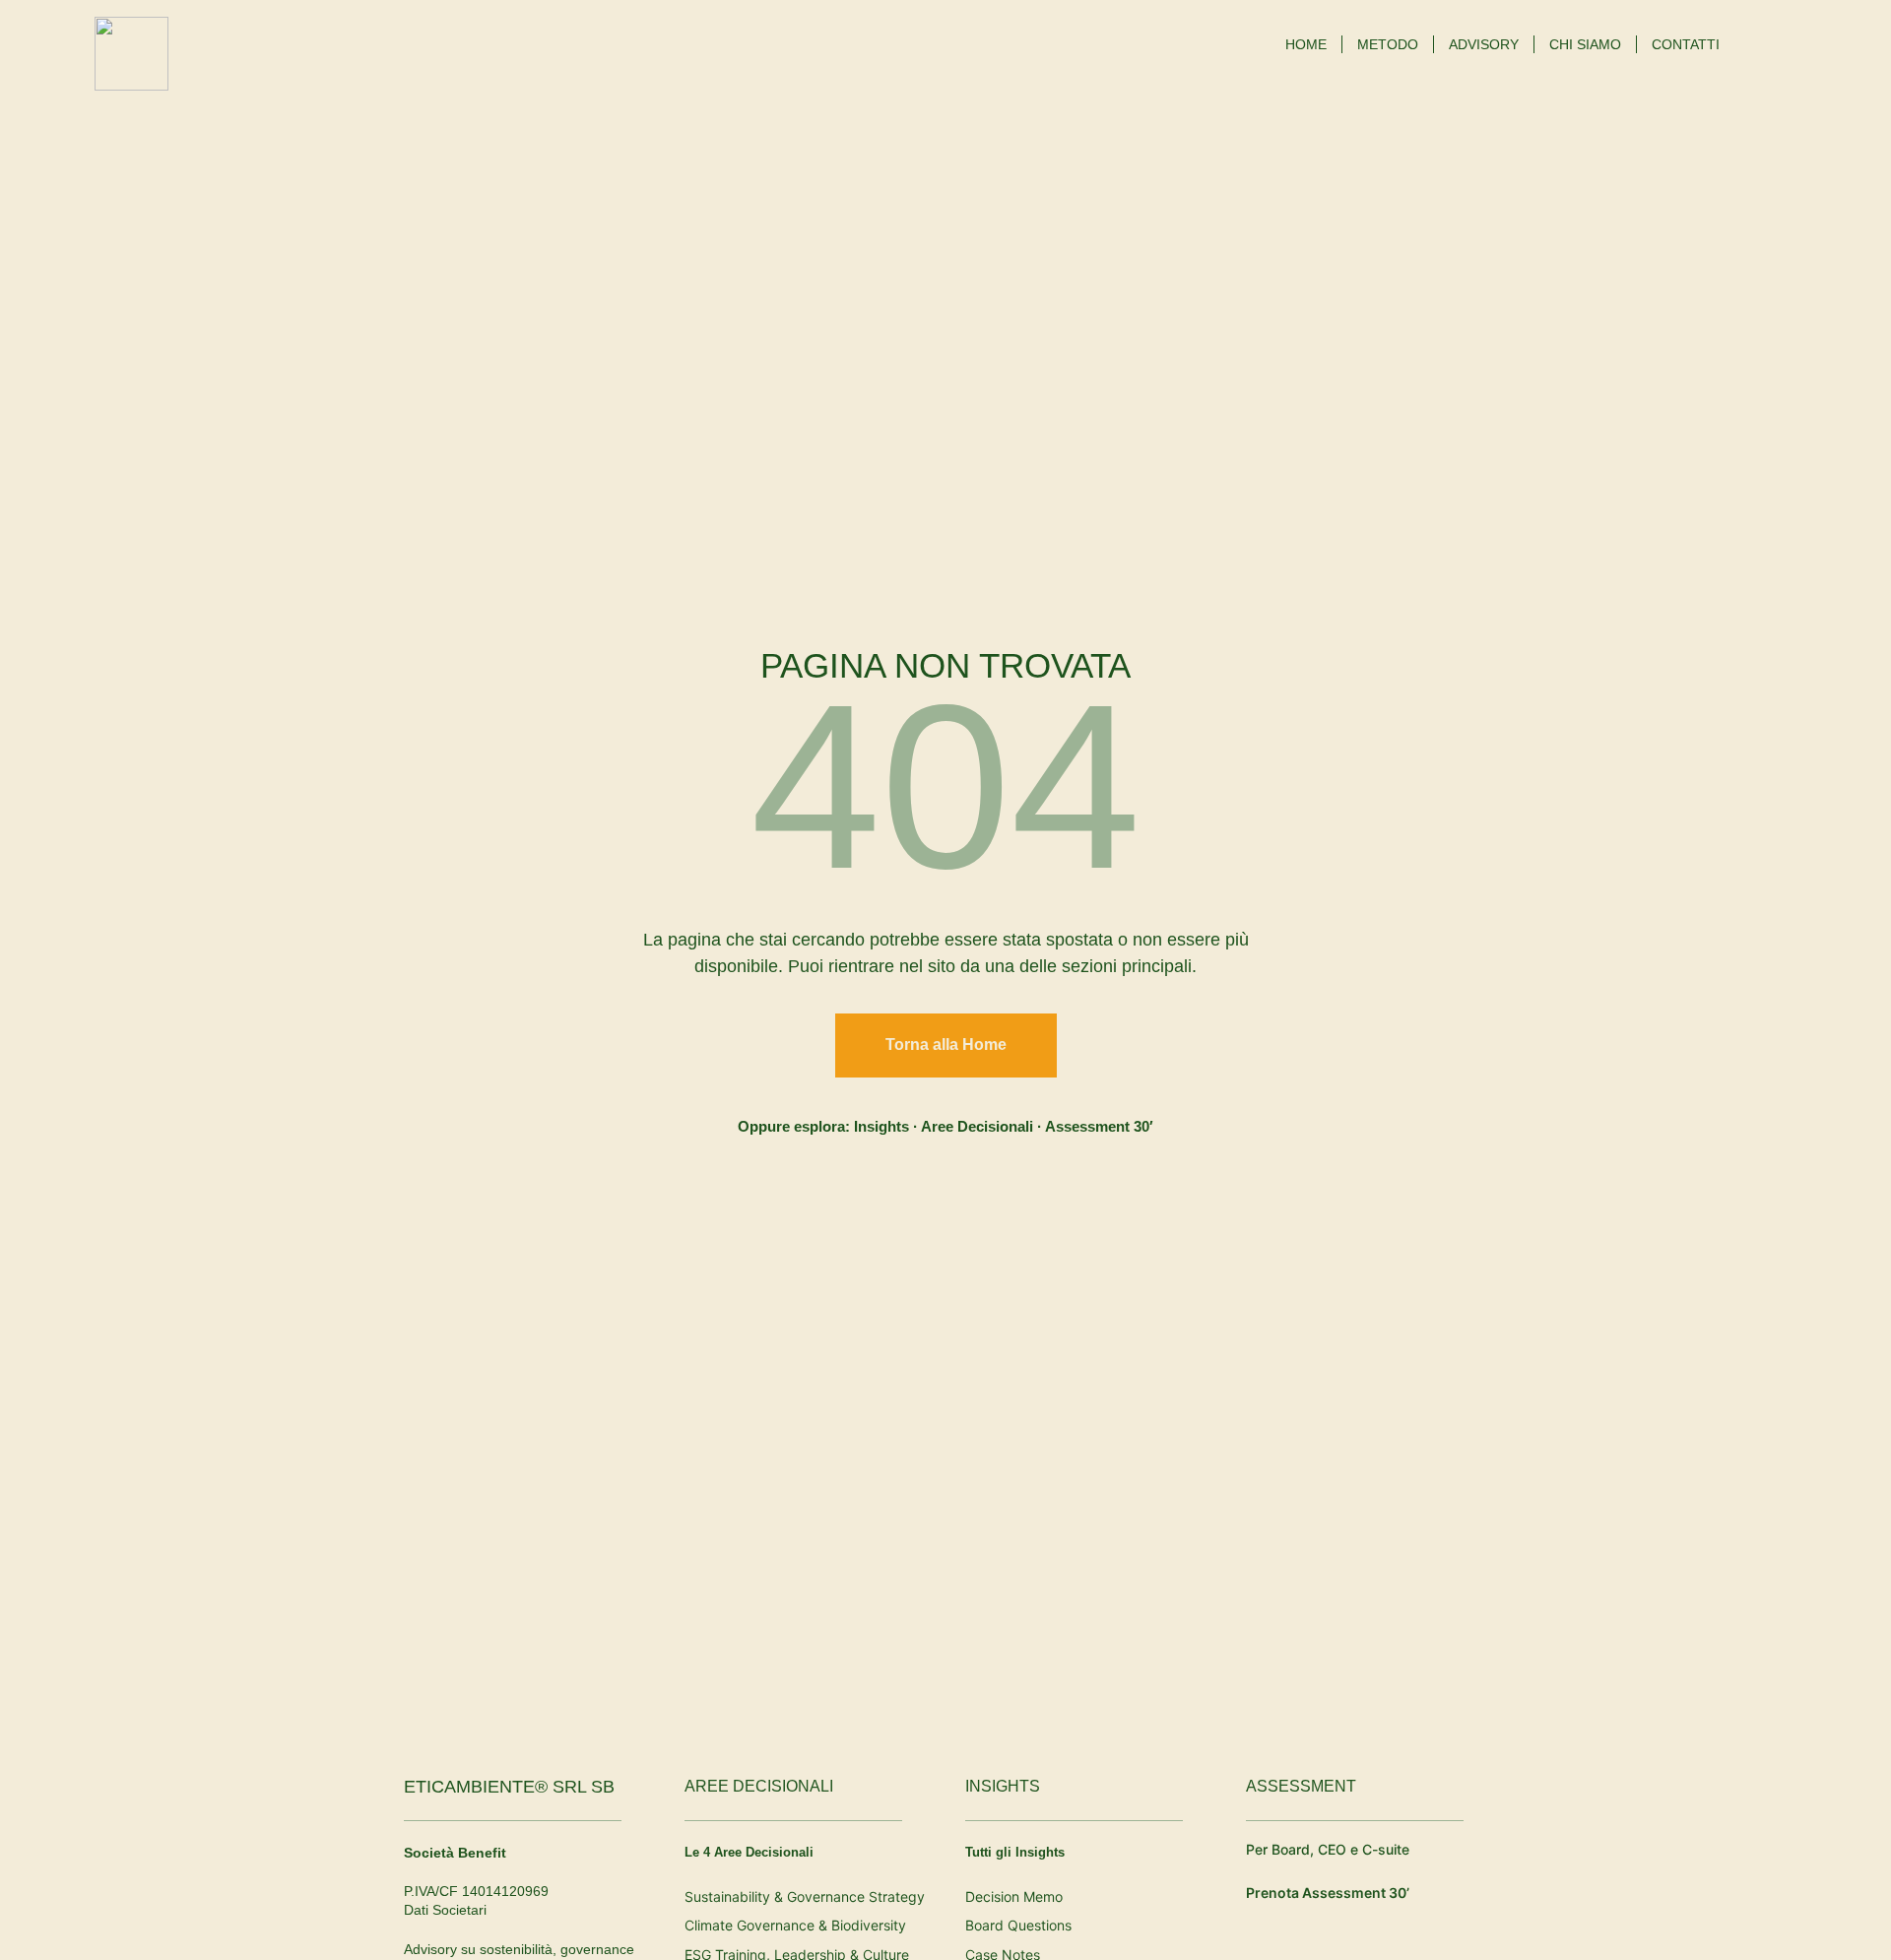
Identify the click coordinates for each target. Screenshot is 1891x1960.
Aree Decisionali (977, 1126)
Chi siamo (1585, 44)
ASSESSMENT (1301, 1786)
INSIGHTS (1003, 1786)
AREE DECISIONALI (759, 1786)
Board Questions (1018, 1925)
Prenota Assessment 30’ (1328, 1893)
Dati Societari (445, 1910)
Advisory (1484, 44)
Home (1306, 44)
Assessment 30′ (1099, 1126)
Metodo (1388, 44)
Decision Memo (1014, 1896)
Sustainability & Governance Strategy (805, 1896)
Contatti (1686, 44)
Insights (881, 1126)
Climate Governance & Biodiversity (795, 1925)
